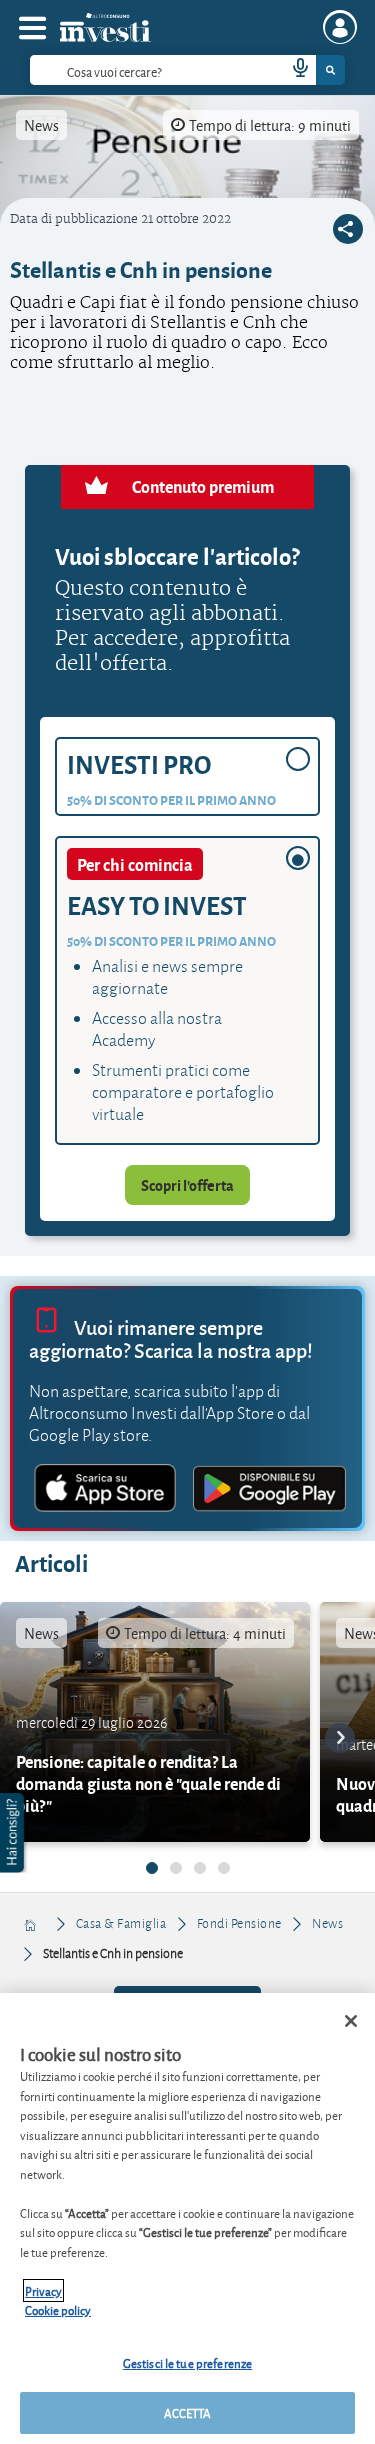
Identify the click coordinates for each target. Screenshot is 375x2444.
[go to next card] (340, 1738)
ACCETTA (188, 2412)
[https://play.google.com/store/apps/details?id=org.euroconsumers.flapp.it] (270, 1491)
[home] (31, 1923)
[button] (14, 1833)
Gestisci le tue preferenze (187, 2362)
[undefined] (152, 1868)
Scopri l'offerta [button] (187, 1185)
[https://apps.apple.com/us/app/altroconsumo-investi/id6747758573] (106, 1491)
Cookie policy (58, 2309)
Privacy (43, 2290)
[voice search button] (292, 70)
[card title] (155, 1722)
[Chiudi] (351, 2021)
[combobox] (187, 70)
